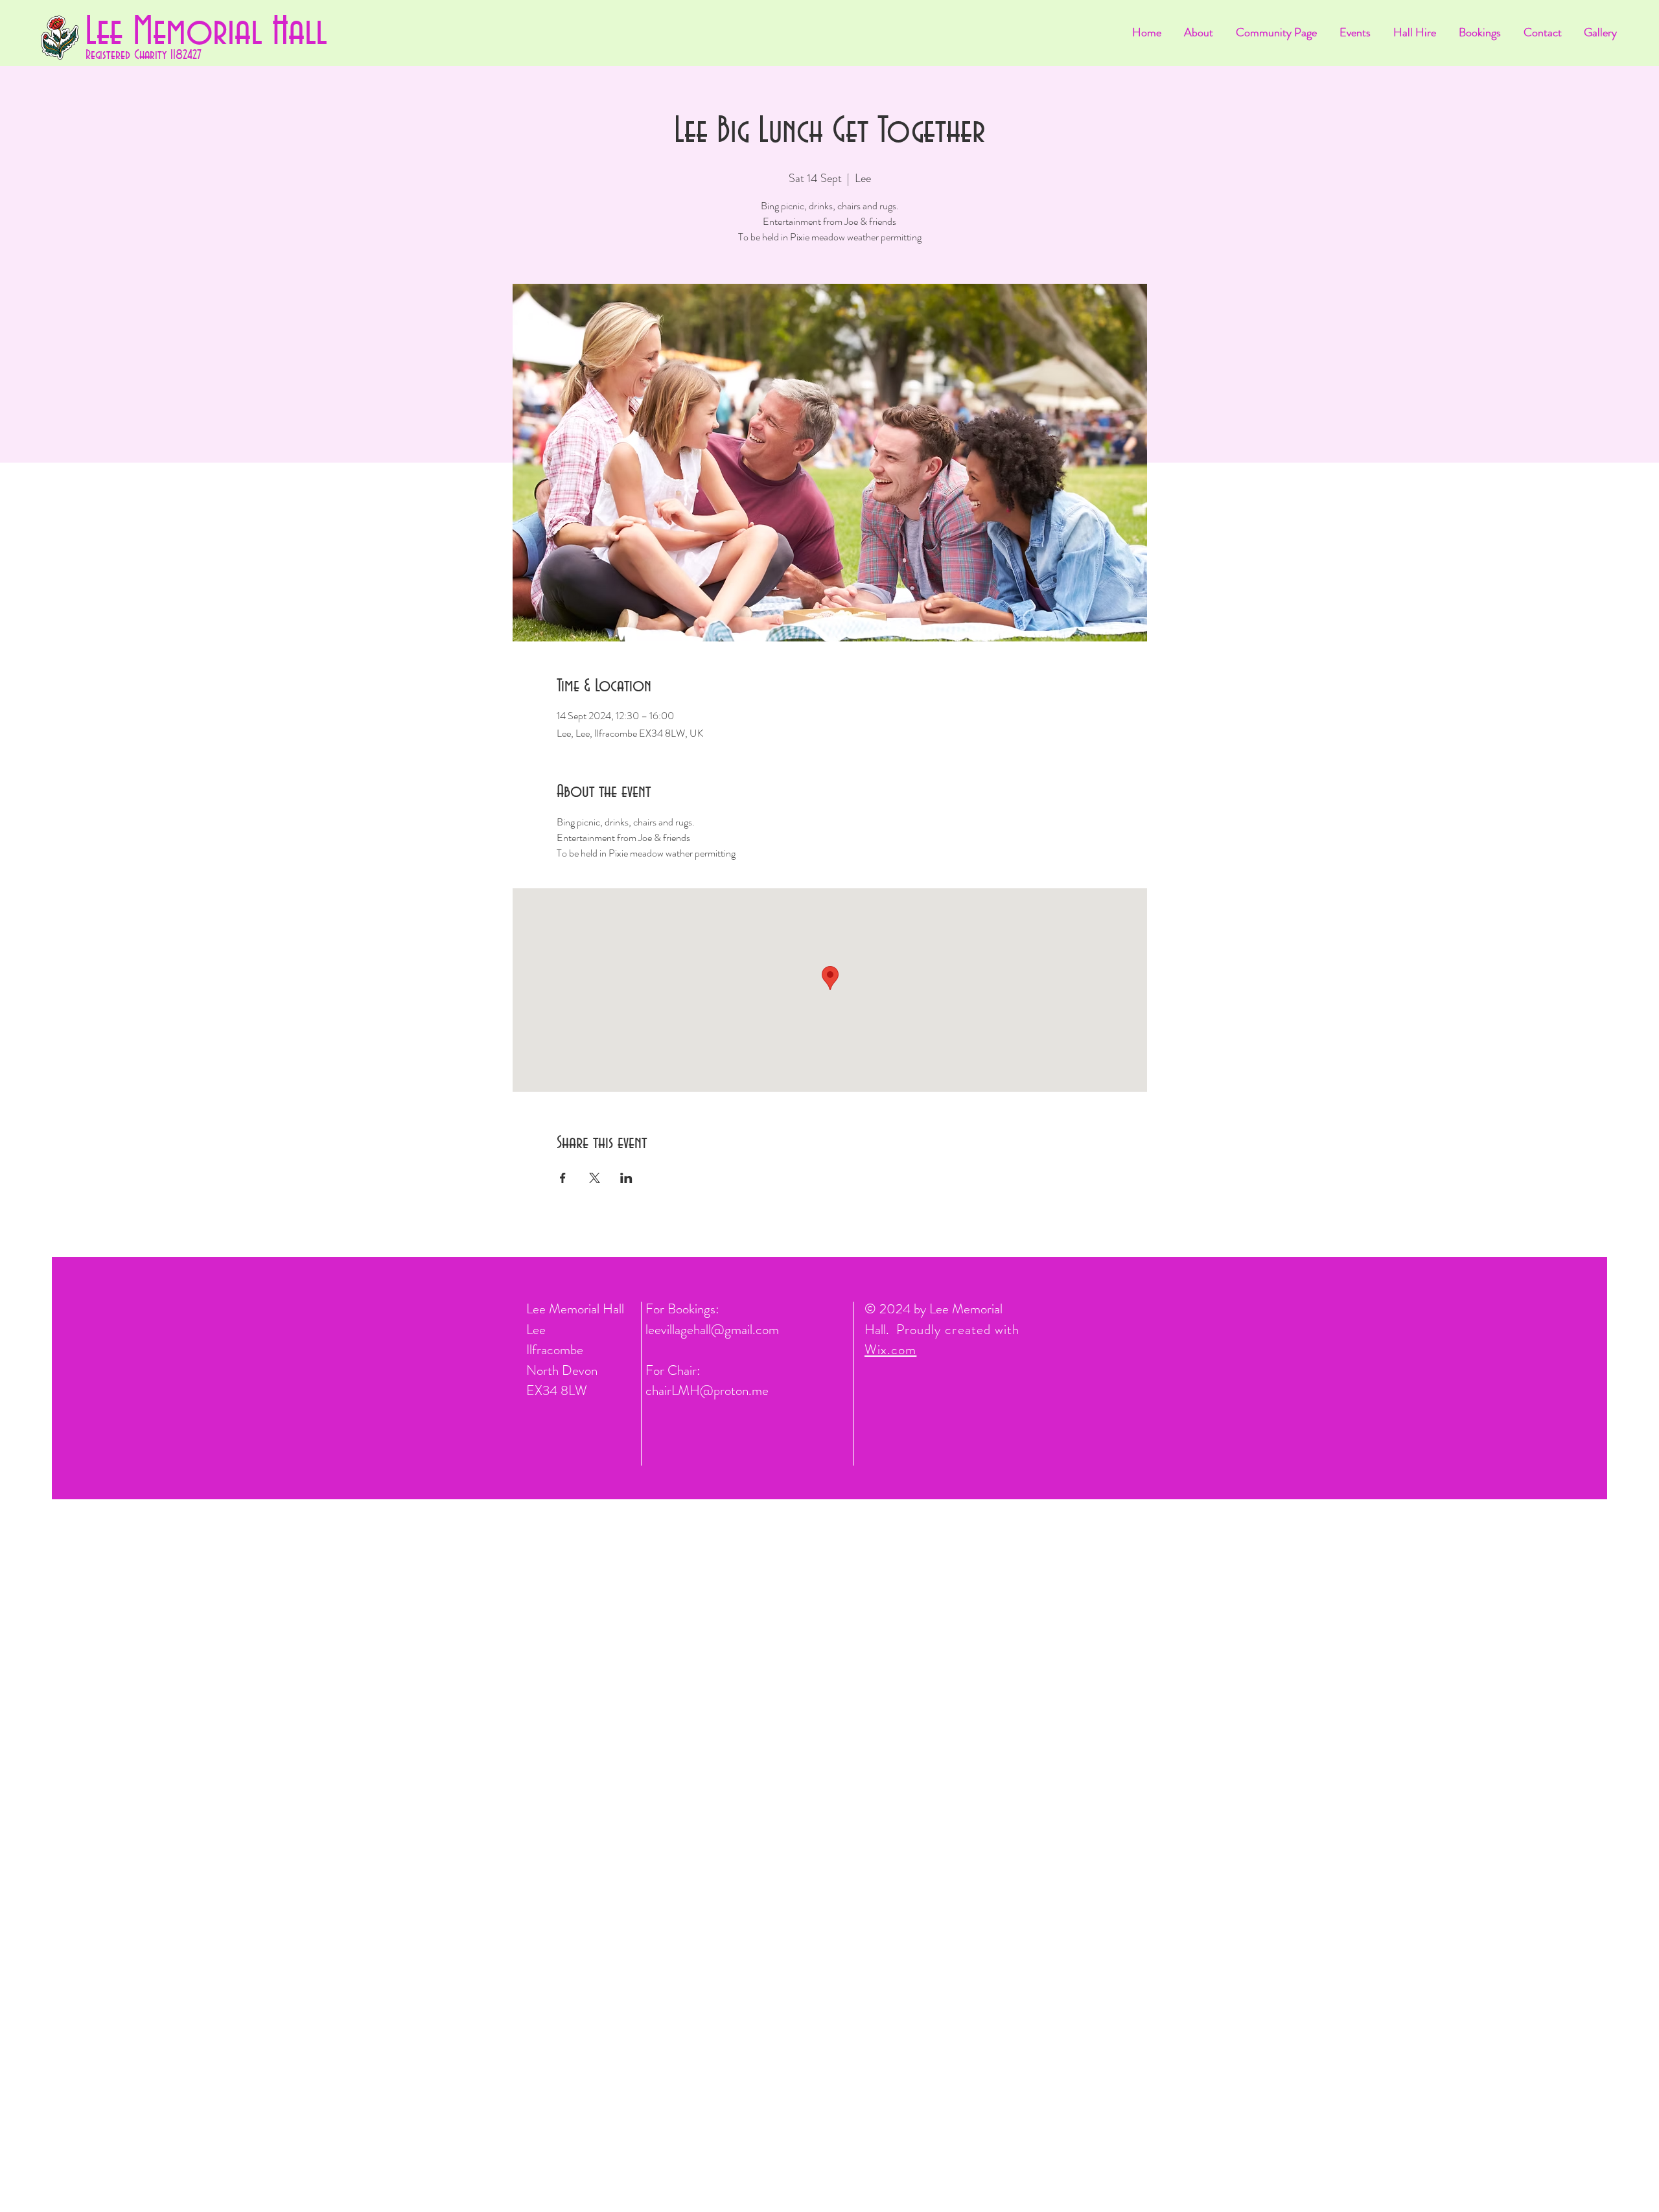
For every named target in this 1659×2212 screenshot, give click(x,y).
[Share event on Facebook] (563, 1178)
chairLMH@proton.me (707, 1390)
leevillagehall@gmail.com (712, 1330)
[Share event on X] (595, 1178)
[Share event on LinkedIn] (626, 1178)
